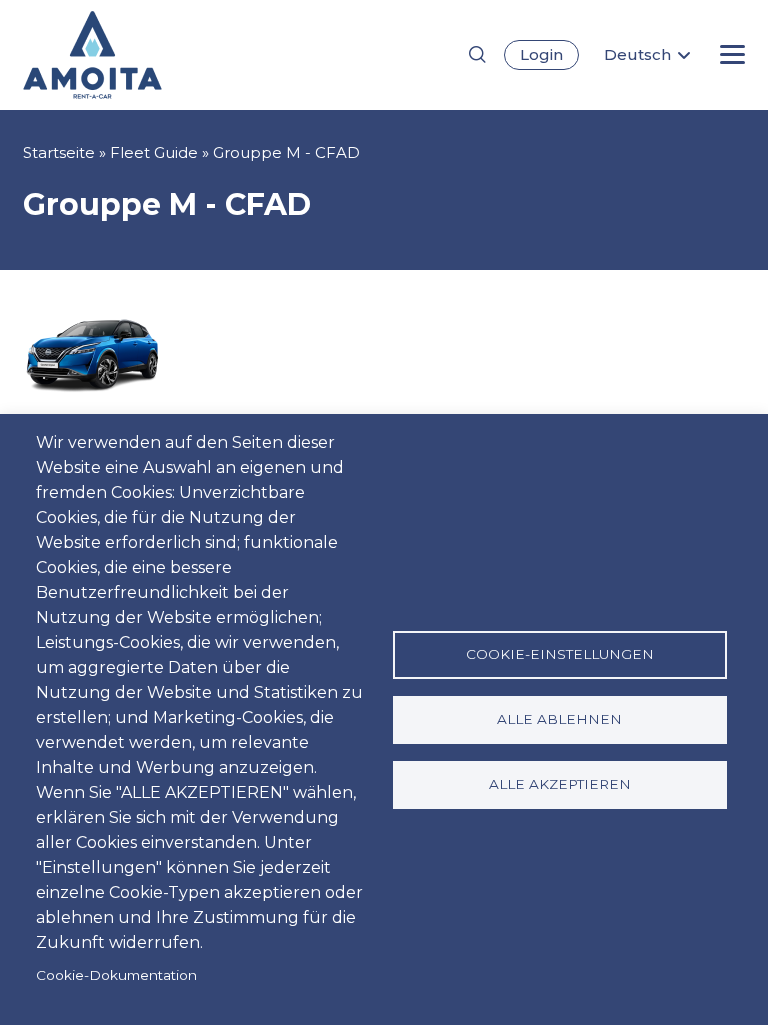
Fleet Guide (154, 152)
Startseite (59, 152)
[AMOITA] (125, 55)
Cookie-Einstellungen (560, 654)
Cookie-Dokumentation (116, 975)
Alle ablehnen (559, 719)
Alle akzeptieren (560, 784)
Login (541, 54)
